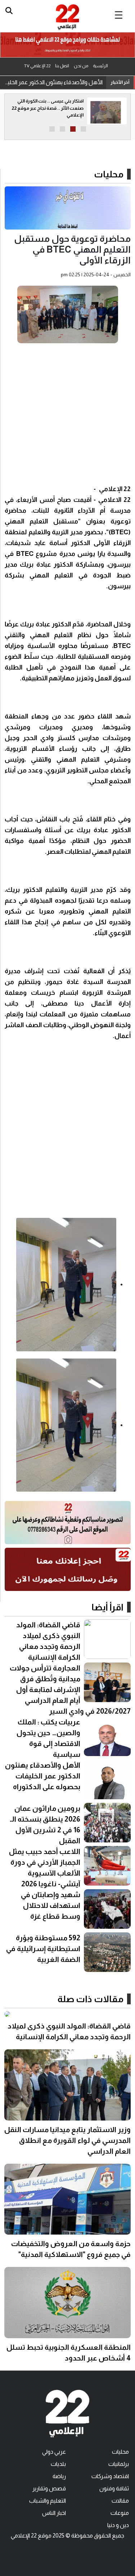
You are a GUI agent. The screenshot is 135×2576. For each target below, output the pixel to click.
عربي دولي (54, 2452)
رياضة (59, 2476)
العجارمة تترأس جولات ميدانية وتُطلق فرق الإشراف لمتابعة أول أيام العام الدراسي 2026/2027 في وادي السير (70, 1690)
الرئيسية (100, 66)
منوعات (120, 2513)
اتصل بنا (62, 66)
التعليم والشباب (48, 2501)
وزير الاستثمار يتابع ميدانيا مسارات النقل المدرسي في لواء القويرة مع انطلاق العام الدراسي (67, 2140)
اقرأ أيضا (107, 1607)
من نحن (81, 66)
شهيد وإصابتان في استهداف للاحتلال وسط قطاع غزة (51, 1905)
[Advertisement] (67, 416)
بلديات (58, 2464)
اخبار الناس (54, 2513)
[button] (83, 129)
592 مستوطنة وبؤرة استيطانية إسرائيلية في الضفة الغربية (43, 1949)
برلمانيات (119, 2464)
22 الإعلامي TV (37, 66)
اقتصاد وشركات (110, 2476)
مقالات (120, 2501)
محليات (109, 174)
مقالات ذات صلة (91, 1999)
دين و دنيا (118, 2525)
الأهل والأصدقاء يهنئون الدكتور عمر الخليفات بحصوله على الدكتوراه (53, 82)
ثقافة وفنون (114, 2488)
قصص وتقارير (49, 2488)
